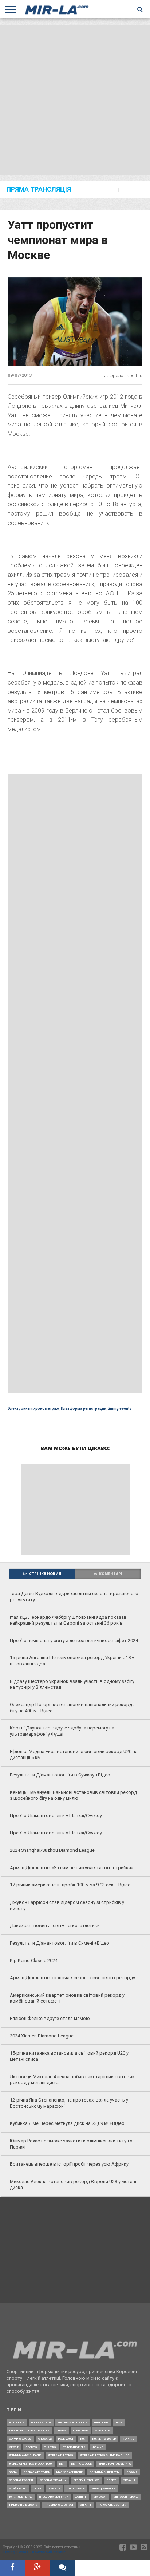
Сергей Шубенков (87, 2480)
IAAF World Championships (29, 2431)
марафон (100, 2497)
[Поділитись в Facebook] (13, 2568)
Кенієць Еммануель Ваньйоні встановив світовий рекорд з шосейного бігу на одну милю (73, 1795)
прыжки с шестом (59, 2505)
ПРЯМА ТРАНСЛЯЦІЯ (39, 190)
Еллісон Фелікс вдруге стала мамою (50, 2018)
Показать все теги (112, 2505)
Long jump (81, 2431)
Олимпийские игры (105, 2472)
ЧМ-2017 (54, 2488)
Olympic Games (20, 2439)
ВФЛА (13, 2472)
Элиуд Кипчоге (104, 2488)
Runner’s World (104, 2439)
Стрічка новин (45, 1574)
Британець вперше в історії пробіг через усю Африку (69, 2164)
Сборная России (21, 2480)
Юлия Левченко (21, 2497)
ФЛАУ (38, 2488)
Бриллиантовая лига (115, 2464)
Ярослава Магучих (54, 2497)
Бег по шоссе (82, 2464)
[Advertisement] (75, 100)
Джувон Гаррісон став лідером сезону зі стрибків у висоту (67, 1905)
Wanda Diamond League (25, 2455)
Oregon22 (45, 2439)
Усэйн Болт (18, 2488)
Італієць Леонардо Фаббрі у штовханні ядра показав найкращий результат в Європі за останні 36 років (68, 1620)
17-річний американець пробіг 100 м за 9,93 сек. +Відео (70, 1885)
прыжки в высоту (23, 2505)
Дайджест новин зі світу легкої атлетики (55, 1926)
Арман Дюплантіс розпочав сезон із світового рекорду (72, 1978)
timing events (120, 1409)
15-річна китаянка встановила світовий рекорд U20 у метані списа (69, 2056)
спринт (86, 2505)
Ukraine (98, 2447)
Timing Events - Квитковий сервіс (34, 2552)
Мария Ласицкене (70, 2472)
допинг (81, 2497)
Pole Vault (66, 2439)
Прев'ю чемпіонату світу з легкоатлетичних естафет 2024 (74, 1640)
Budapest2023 (41, 2423)
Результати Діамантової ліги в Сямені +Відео (60, 1943)
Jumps (61, 2431)
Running (128, 2439)
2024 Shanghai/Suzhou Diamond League (52, 1850)
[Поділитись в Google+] (38, 2568)
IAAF (119, 2423)
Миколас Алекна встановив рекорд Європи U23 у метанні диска (74, 2185)
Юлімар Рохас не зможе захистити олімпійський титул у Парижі (71, 2144)
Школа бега (76, 2488)
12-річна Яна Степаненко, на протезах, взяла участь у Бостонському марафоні (69, 2103)
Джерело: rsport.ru (123, 376)
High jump (102, 2423)
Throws (50, 2447)
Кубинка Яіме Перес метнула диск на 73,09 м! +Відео (67, 2123)
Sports (31, 2447)
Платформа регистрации (84, 1409)
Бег (62, 2464)
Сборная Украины (53, 2480)
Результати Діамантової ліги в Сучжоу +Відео (60, 1775)
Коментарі (111, 1574)
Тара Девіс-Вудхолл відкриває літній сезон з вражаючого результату (74, 1597)
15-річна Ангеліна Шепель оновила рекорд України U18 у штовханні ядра (72, 1661)
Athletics (17, 2423)
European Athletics (73, 2423)
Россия (132, 2472)
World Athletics (61, 2455)
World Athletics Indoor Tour (31, 2464)
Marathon (103, 2431)
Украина (129, 2480)
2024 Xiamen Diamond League (42, 2036)
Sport (14, 2447)
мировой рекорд (126, 2497)
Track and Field (74, 2447)
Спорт (111, 2480)
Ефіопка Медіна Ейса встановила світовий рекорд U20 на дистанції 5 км (74, 1755)
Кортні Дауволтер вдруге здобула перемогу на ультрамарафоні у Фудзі (62, 1731)
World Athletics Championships (105, 2455)
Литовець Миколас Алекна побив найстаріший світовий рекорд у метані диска (72, 2080)
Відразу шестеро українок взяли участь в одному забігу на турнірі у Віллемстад (72, 1684)
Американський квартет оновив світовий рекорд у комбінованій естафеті (67, 1998)
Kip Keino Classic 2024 (34, 1960)
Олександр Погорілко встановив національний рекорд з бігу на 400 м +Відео (73, 1708)
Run (83, 2439)
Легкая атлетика (37, 2472)
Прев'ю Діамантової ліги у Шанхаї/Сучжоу (56, 1816)
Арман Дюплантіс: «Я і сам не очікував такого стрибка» (72, 1868)
